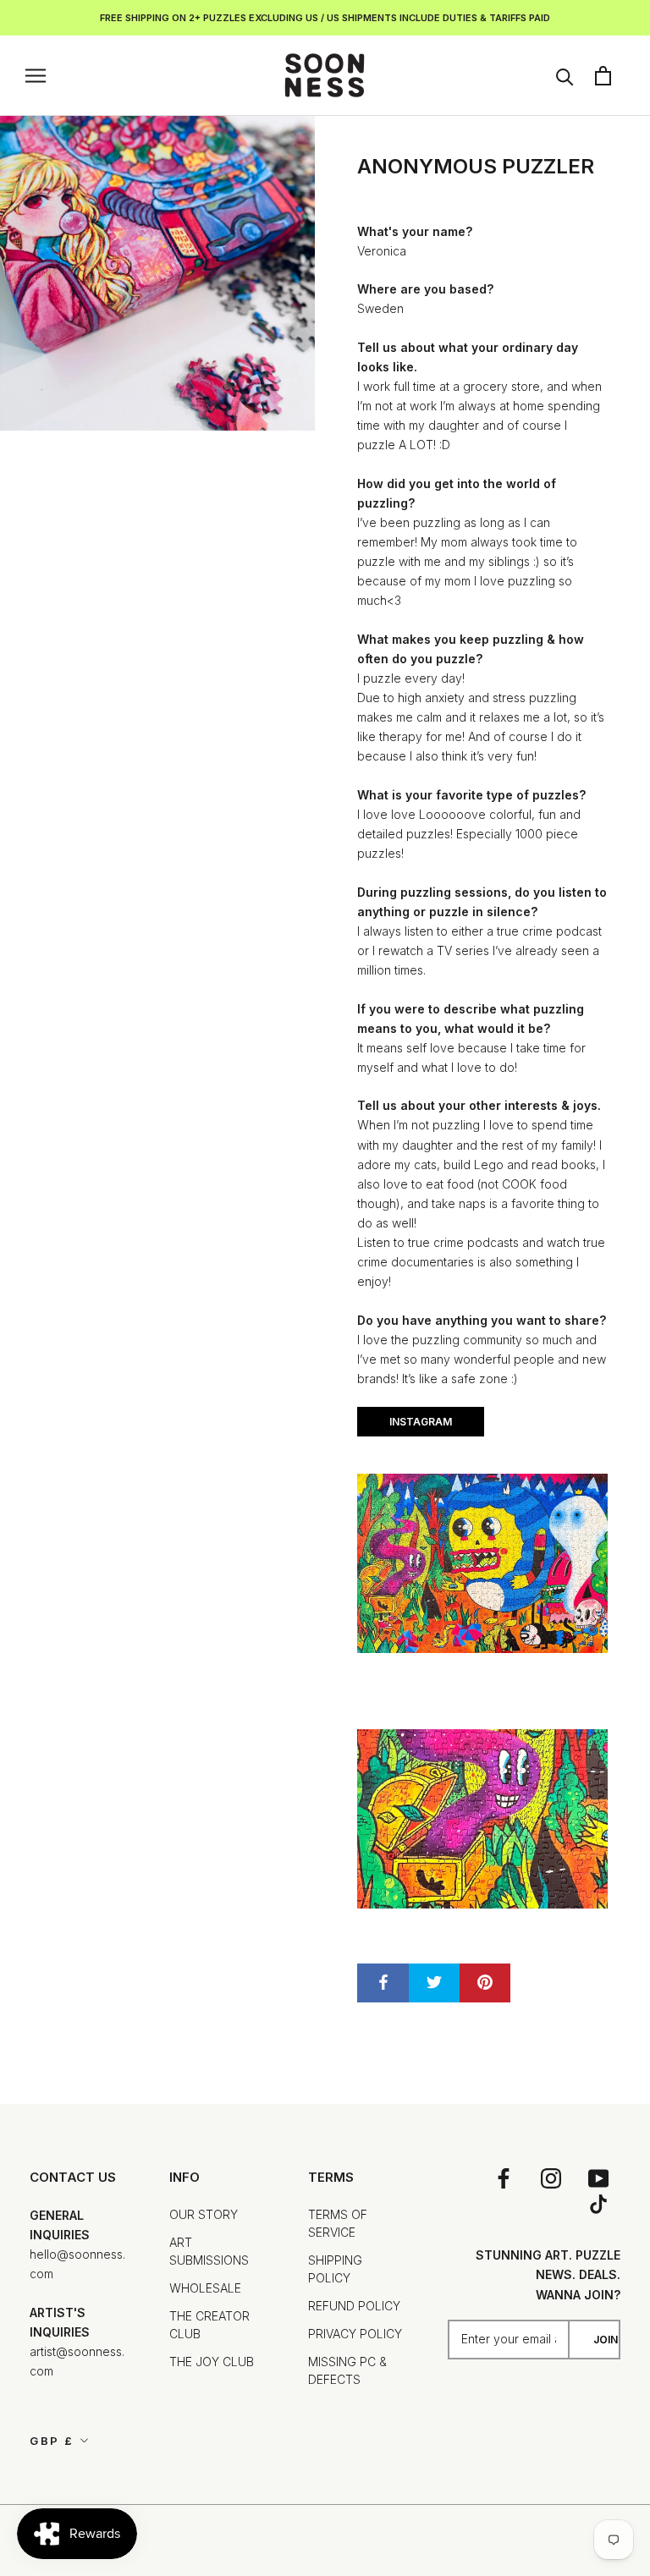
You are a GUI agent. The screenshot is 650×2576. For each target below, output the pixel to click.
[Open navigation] (36, 76)
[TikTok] (598, 2204)
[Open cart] (603, 76)
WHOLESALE (205, 2288)
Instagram (421, 1422)
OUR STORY (204, 2214)
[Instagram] (551, 2178)
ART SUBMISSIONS (209, 2251)
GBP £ (52, 2441)
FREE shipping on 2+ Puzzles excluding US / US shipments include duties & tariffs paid (325, 18)
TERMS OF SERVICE (338, 2223)
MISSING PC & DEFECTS (347, 2370)
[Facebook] (504, 2178)
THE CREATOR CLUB (209, 2325)
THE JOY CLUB (212, 2362)
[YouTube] (598, 2178)
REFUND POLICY (354, 2306)
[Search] (565, 76)
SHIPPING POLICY (335, 2269)
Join (606, 2340)
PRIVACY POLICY (355, 2334)
